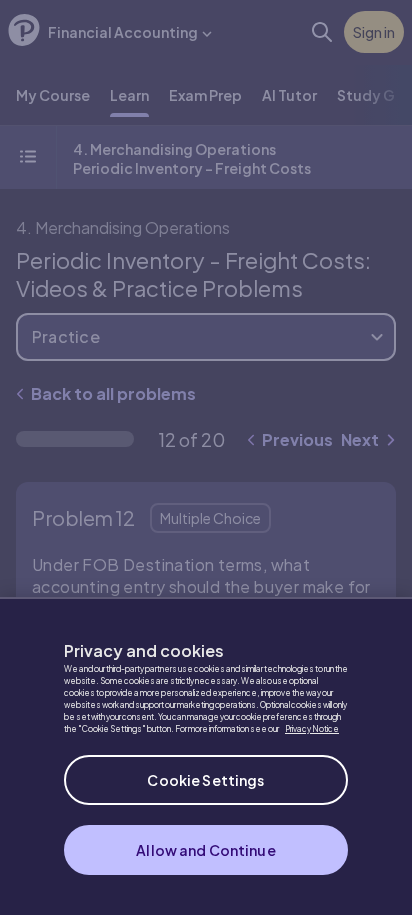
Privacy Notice (312, 729)
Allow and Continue (206, 850)
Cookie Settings (205, 780)
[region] (206, 756)
